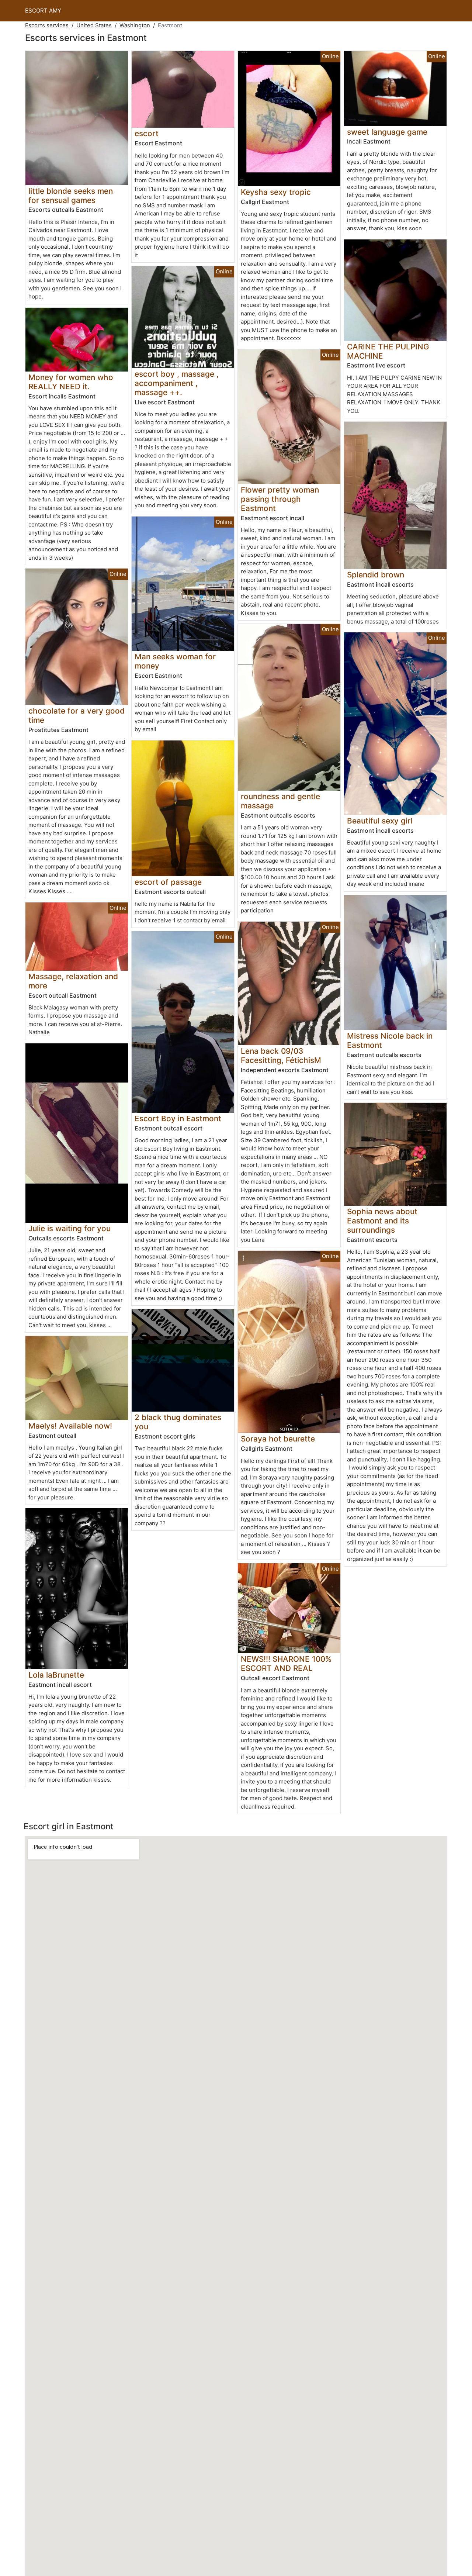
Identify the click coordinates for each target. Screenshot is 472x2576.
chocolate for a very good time (77, 715)
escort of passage (168, 882)
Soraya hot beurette (278, 1439)
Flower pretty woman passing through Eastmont (280, 499)
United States (94, 25)
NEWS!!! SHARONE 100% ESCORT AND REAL (286, 1664)
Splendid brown (376, 575)
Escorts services (47, 25)
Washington (135, 25)
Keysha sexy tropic (276, 192)
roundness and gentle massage (280, 801)
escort (147, 133)
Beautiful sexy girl (380, 821)
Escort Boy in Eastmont (178, 1118)
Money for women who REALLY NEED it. (71, 382)
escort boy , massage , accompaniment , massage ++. (177, 383)
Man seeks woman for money (175, 661)
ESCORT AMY (43, 11)
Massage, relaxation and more (73, 981)
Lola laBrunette (56, 1675)
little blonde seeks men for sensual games (71, 196)
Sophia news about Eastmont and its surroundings (382, 1221)
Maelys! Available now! (70, 1426)
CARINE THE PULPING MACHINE (388, 351)
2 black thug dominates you (178, 1422)
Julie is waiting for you (70, 1228)
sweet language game (387, 132)
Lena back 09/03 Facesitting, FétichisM (281, 1056)
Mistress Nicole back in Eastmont (390, 1040)
